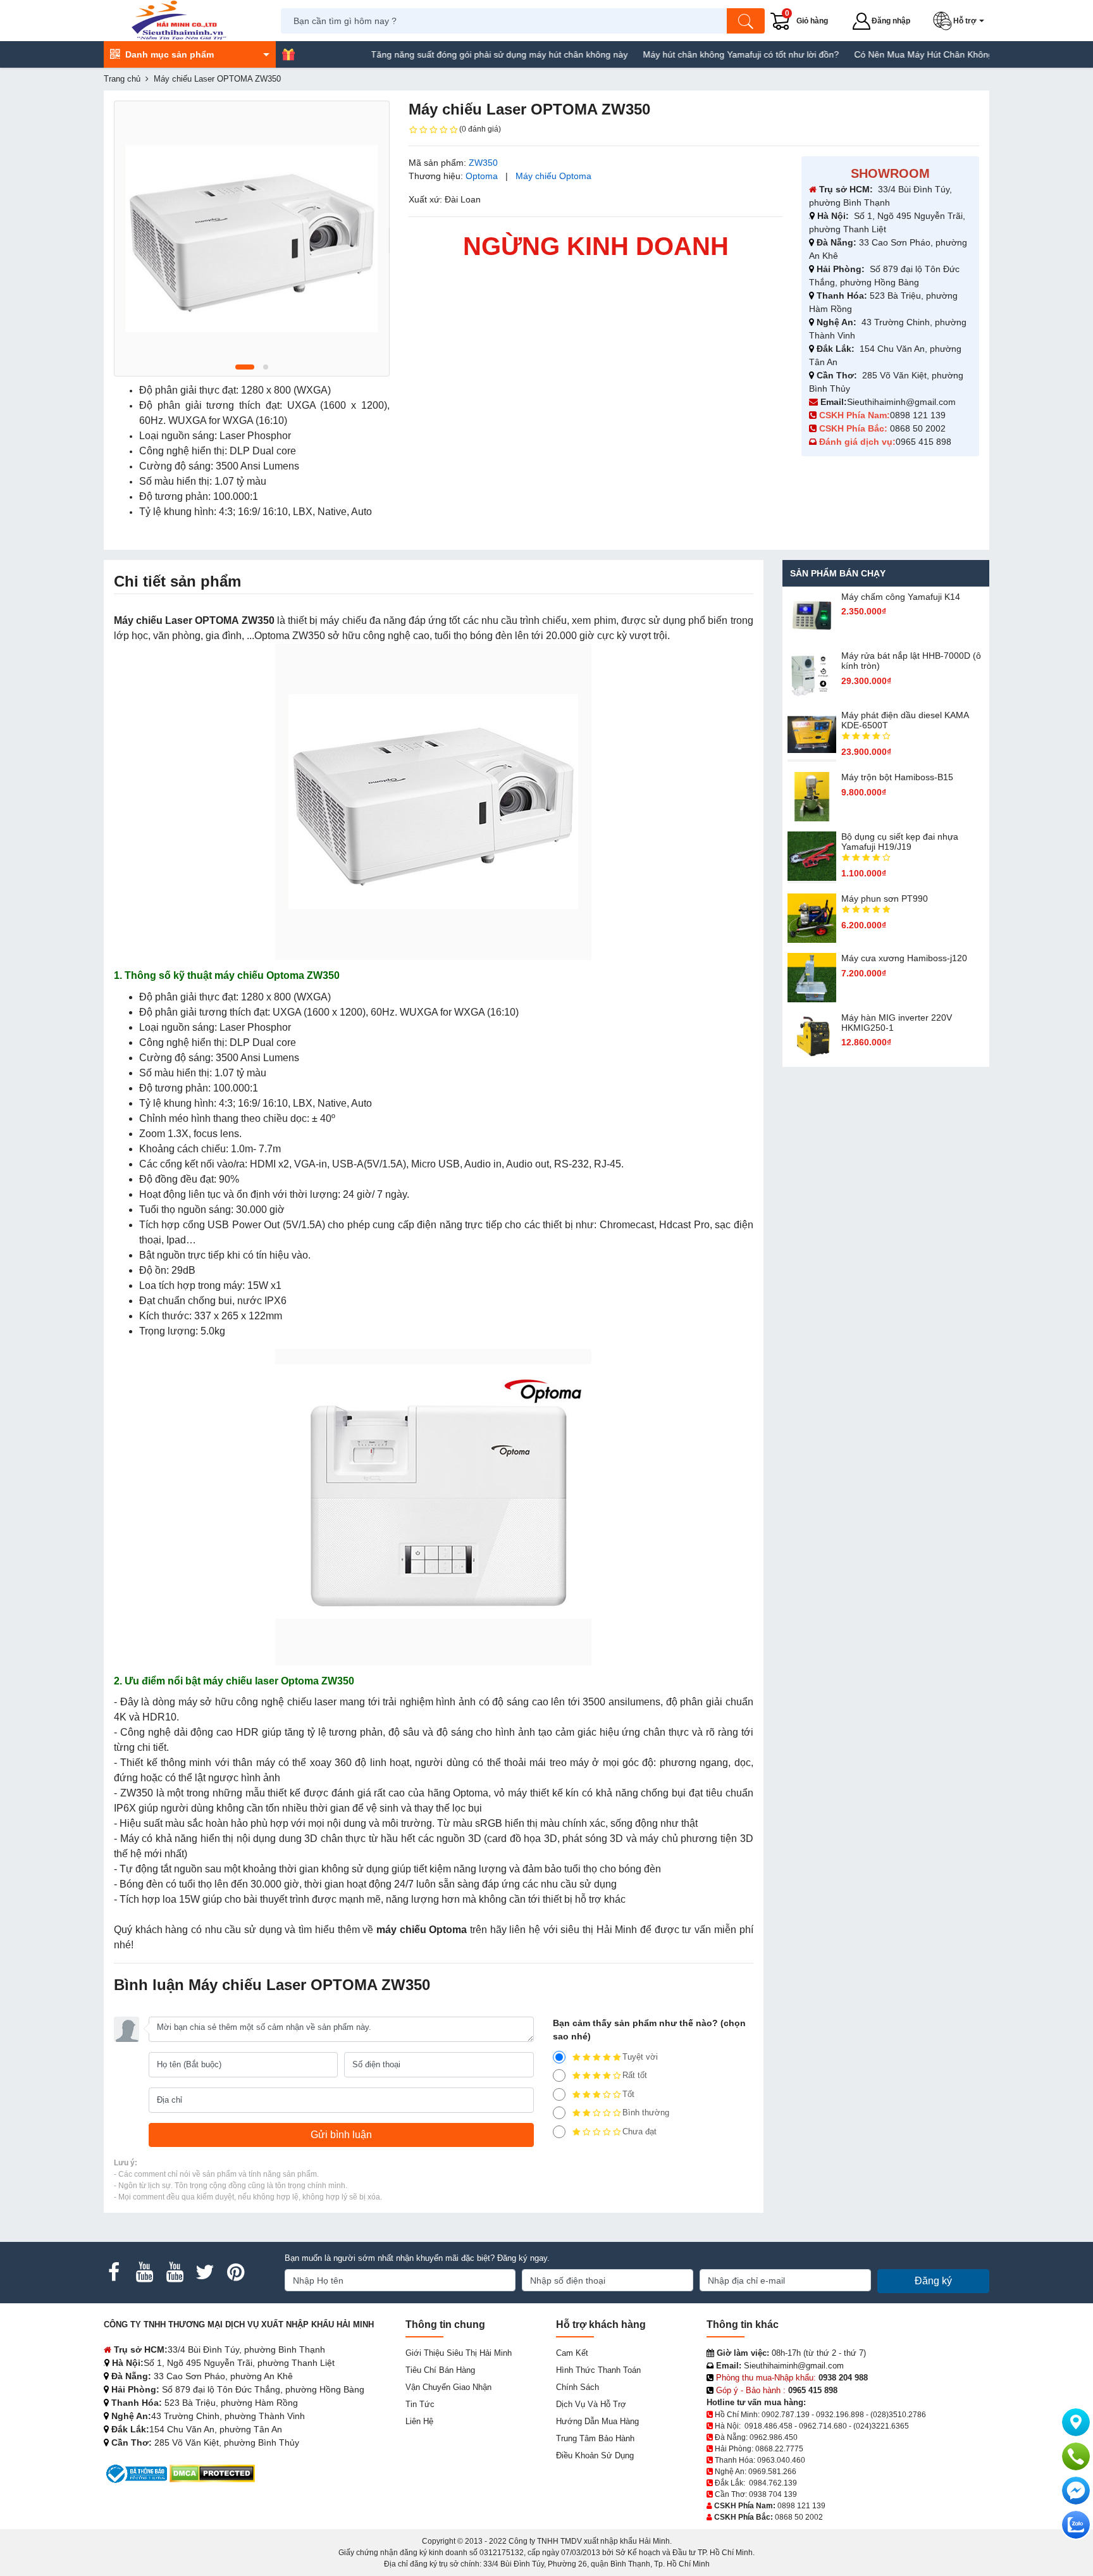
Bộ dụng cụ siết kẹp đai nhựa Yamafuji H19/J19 (900, 842)
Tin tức (420, 2404)
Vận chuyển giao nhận (448, 2387)
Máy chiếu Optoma (553, 176)
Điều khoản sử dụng (595, 2455)
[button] (961, 21)
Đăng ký (933, 2281)
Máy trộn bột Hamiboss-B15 (897, 777)
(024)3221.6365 (881, 2426)
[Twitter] (205, 2272)
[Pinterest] (235, 2272)
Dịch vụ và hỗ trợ (591, 2404)
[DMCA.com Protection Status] (212, 2473)
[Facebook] (114, 2272)
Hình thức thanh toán (598, 2370)
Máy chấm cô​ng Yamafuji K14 (901, 597)
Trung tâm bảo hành (595, 2438)
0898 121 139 (918, 415)
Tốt (628, 2094)
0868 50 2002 (919, 428)
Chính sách (577, 2387)
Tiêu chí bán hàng (440, 2370)
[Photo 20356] (252, 239)
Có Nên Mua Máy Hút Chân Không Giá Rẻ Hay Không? (909, 54)
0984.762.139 (773, 2483)
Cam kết (572, 2353)
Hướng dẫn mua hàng (597, 2421)
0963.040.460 (781, 2460)
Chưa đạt (639, 2131)
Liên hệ (419, 2421)
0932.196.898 (840, 2415)
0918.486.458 (769, 2426)
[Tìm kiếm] (746, 21)
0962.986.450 (774, 2437)
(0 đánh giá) (480, 129)
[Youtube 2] (175, 2272)
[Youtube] (144, 2272)
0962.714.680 (823, 2426)
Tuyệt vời (640, 2057)
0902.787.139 (786, 2415)
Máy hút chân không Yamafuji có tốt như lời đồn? (685, 54)
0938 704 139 (773, 2494)
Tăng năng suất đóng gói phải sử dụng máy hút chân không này (443, 54)
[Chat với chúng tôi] (1076, 2525)
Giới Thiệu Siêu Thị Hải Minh (459, 2353)
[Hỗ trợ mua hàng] (1076, 2456)
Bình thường (646, 2112)
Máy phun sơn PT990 (885, 899)
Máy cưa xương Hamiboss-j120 (904, 958)
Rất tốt (635, 2075)
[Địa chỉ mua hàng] (1076, 2422)
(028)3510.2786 (898, 2415)
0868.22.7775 (779, 2449)
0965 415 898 (923, 442)
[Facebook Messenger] (1076, 2491)
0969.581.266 (772, 2472)
